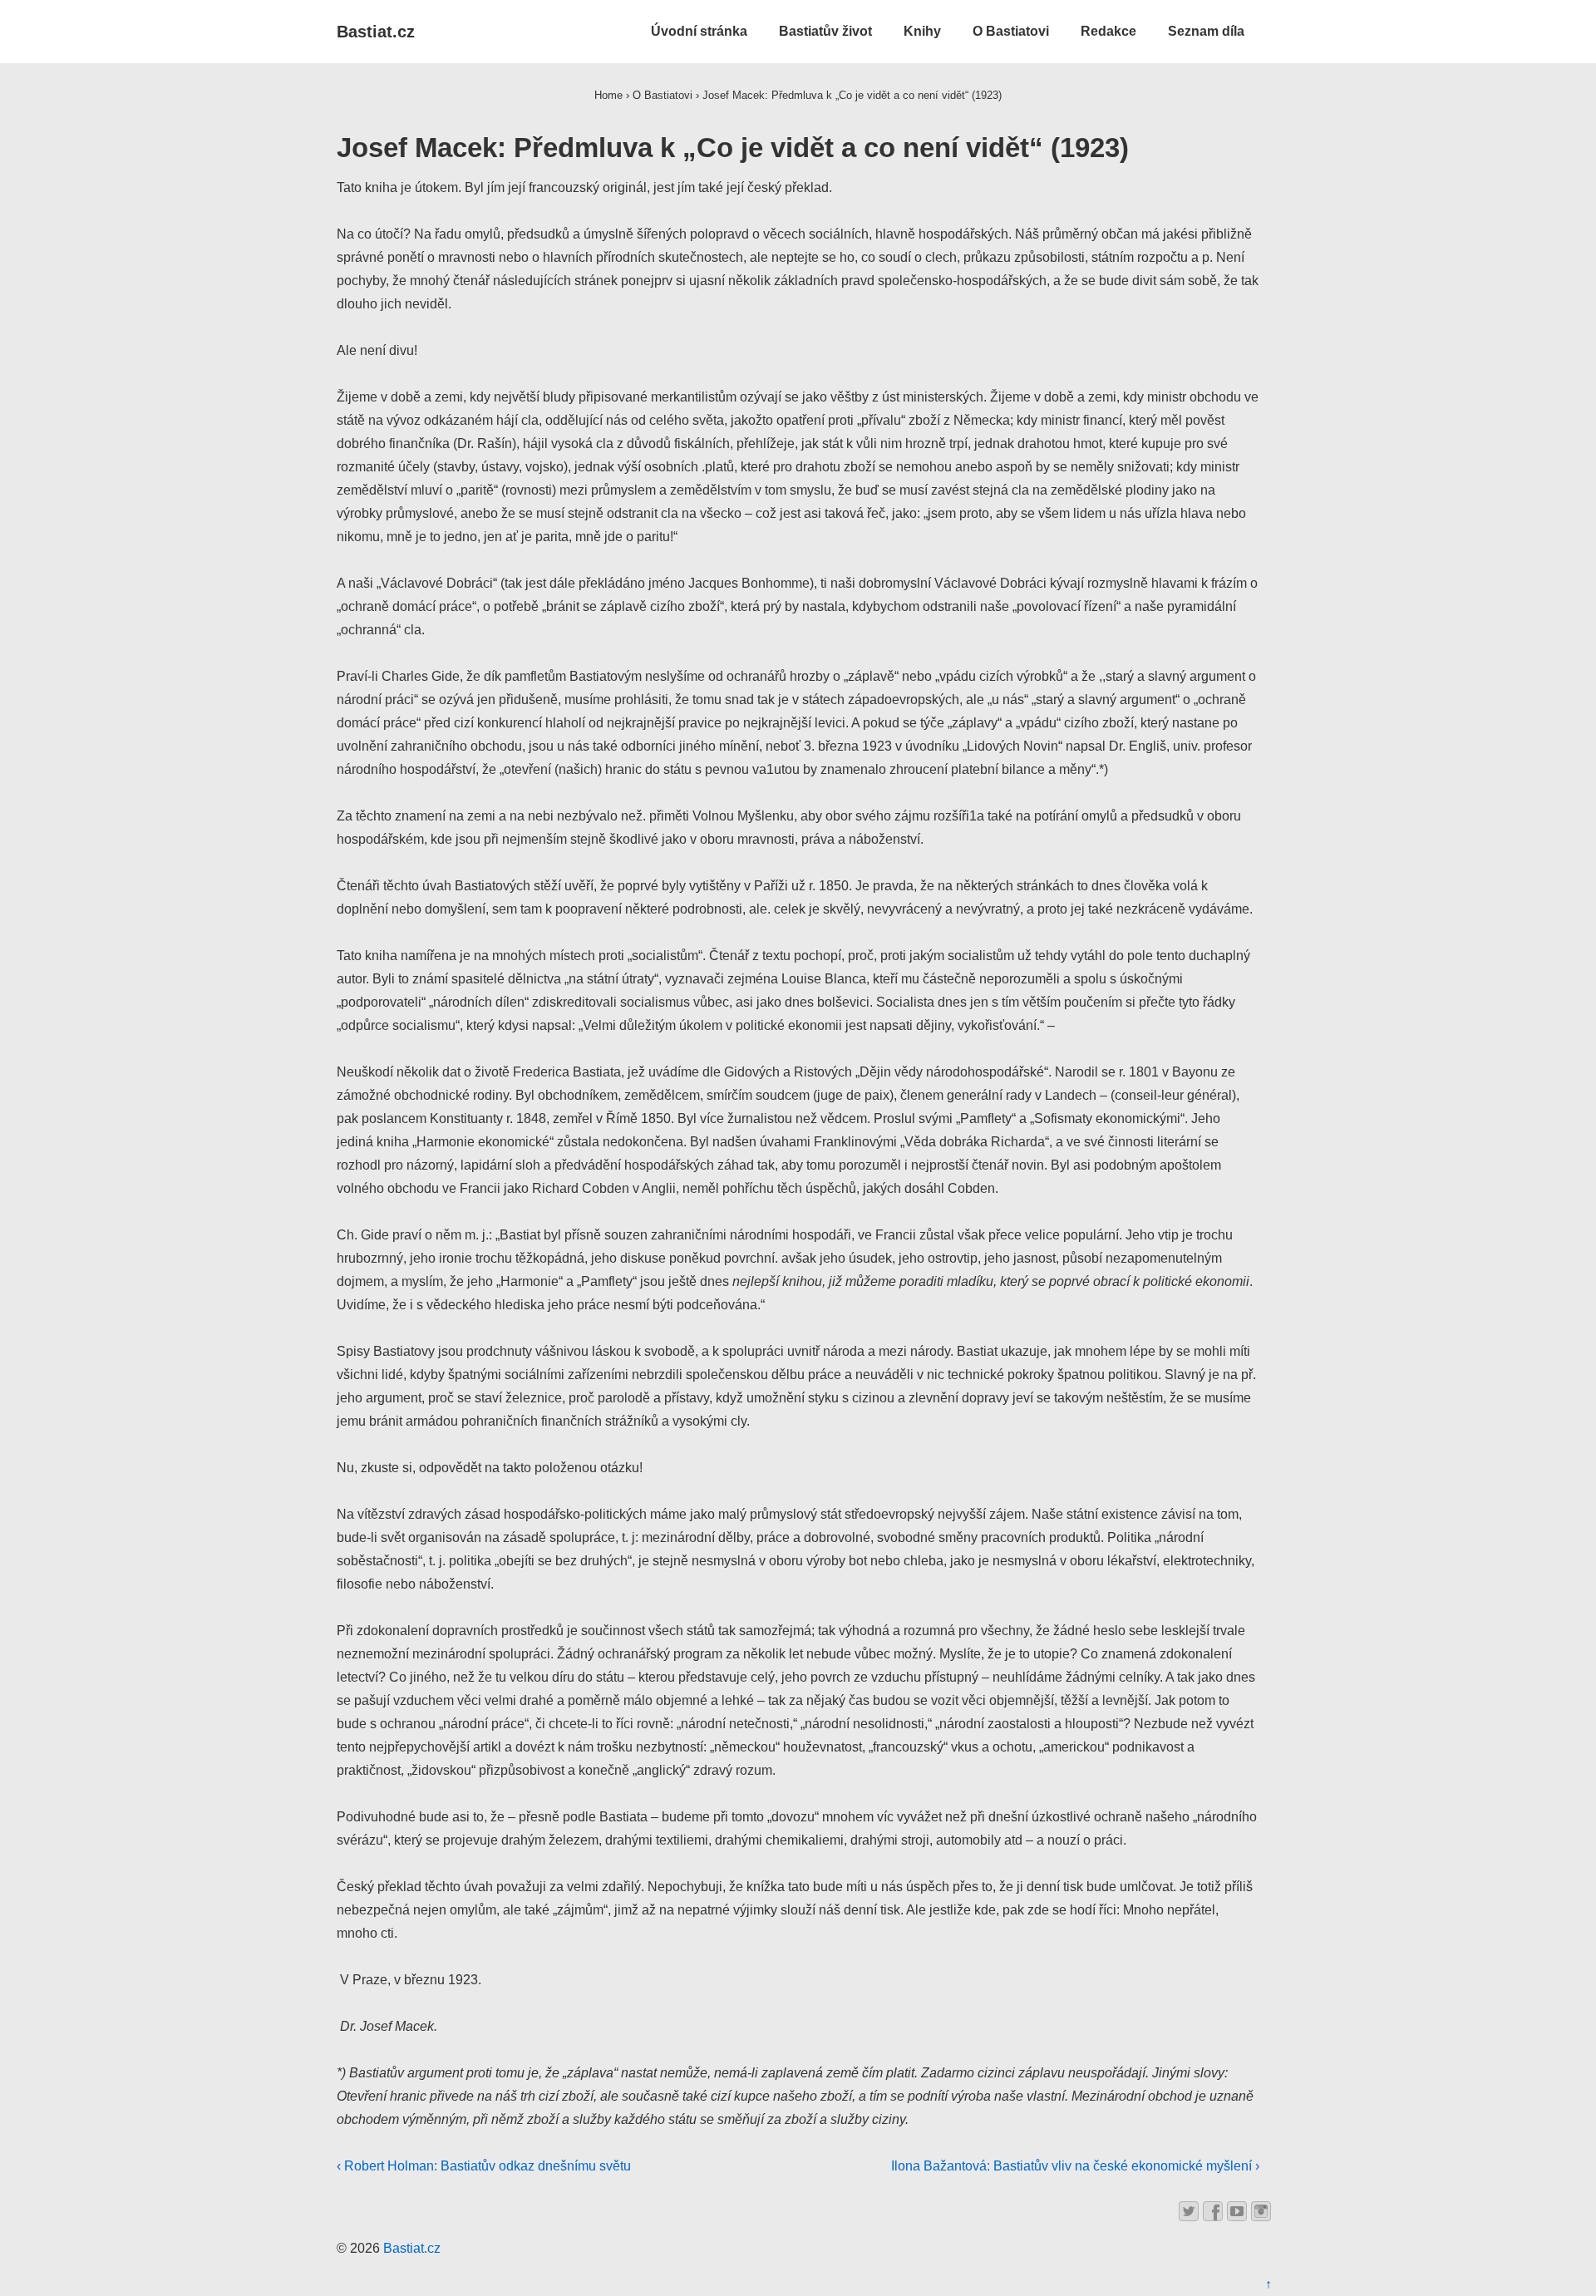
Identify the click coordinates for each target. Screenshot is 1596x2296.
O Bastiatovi (1011, 31)
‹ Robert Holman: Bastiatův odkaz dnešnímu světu (484, 2166)
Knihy (922, 31)
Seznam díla (1206, 31)
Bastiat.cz (376, 32)
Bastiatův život (825, 31)
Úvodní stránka (699, 31)
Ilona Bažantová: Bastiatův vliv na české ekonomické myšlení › (1075, 2166)
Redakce (1108, 31)
